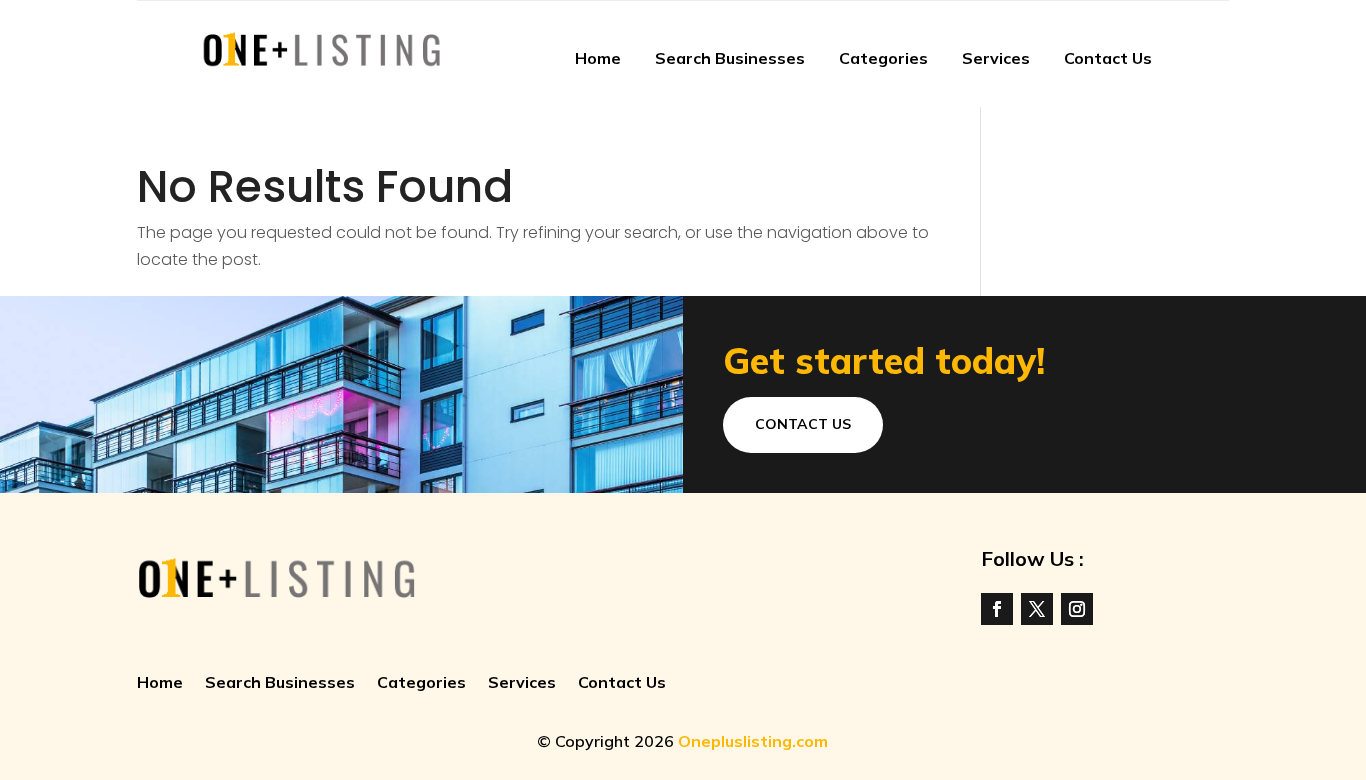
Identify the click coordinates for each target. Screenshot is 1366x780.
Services (996, 58)
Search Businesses (730, 58)
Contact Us (1108, 58)
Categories (883, 58)
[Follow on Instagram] (1077, 609)
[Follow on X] (1037, 609)
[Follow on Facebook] (997, 609)
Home (598, 58)
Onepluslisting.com (753, 741)
